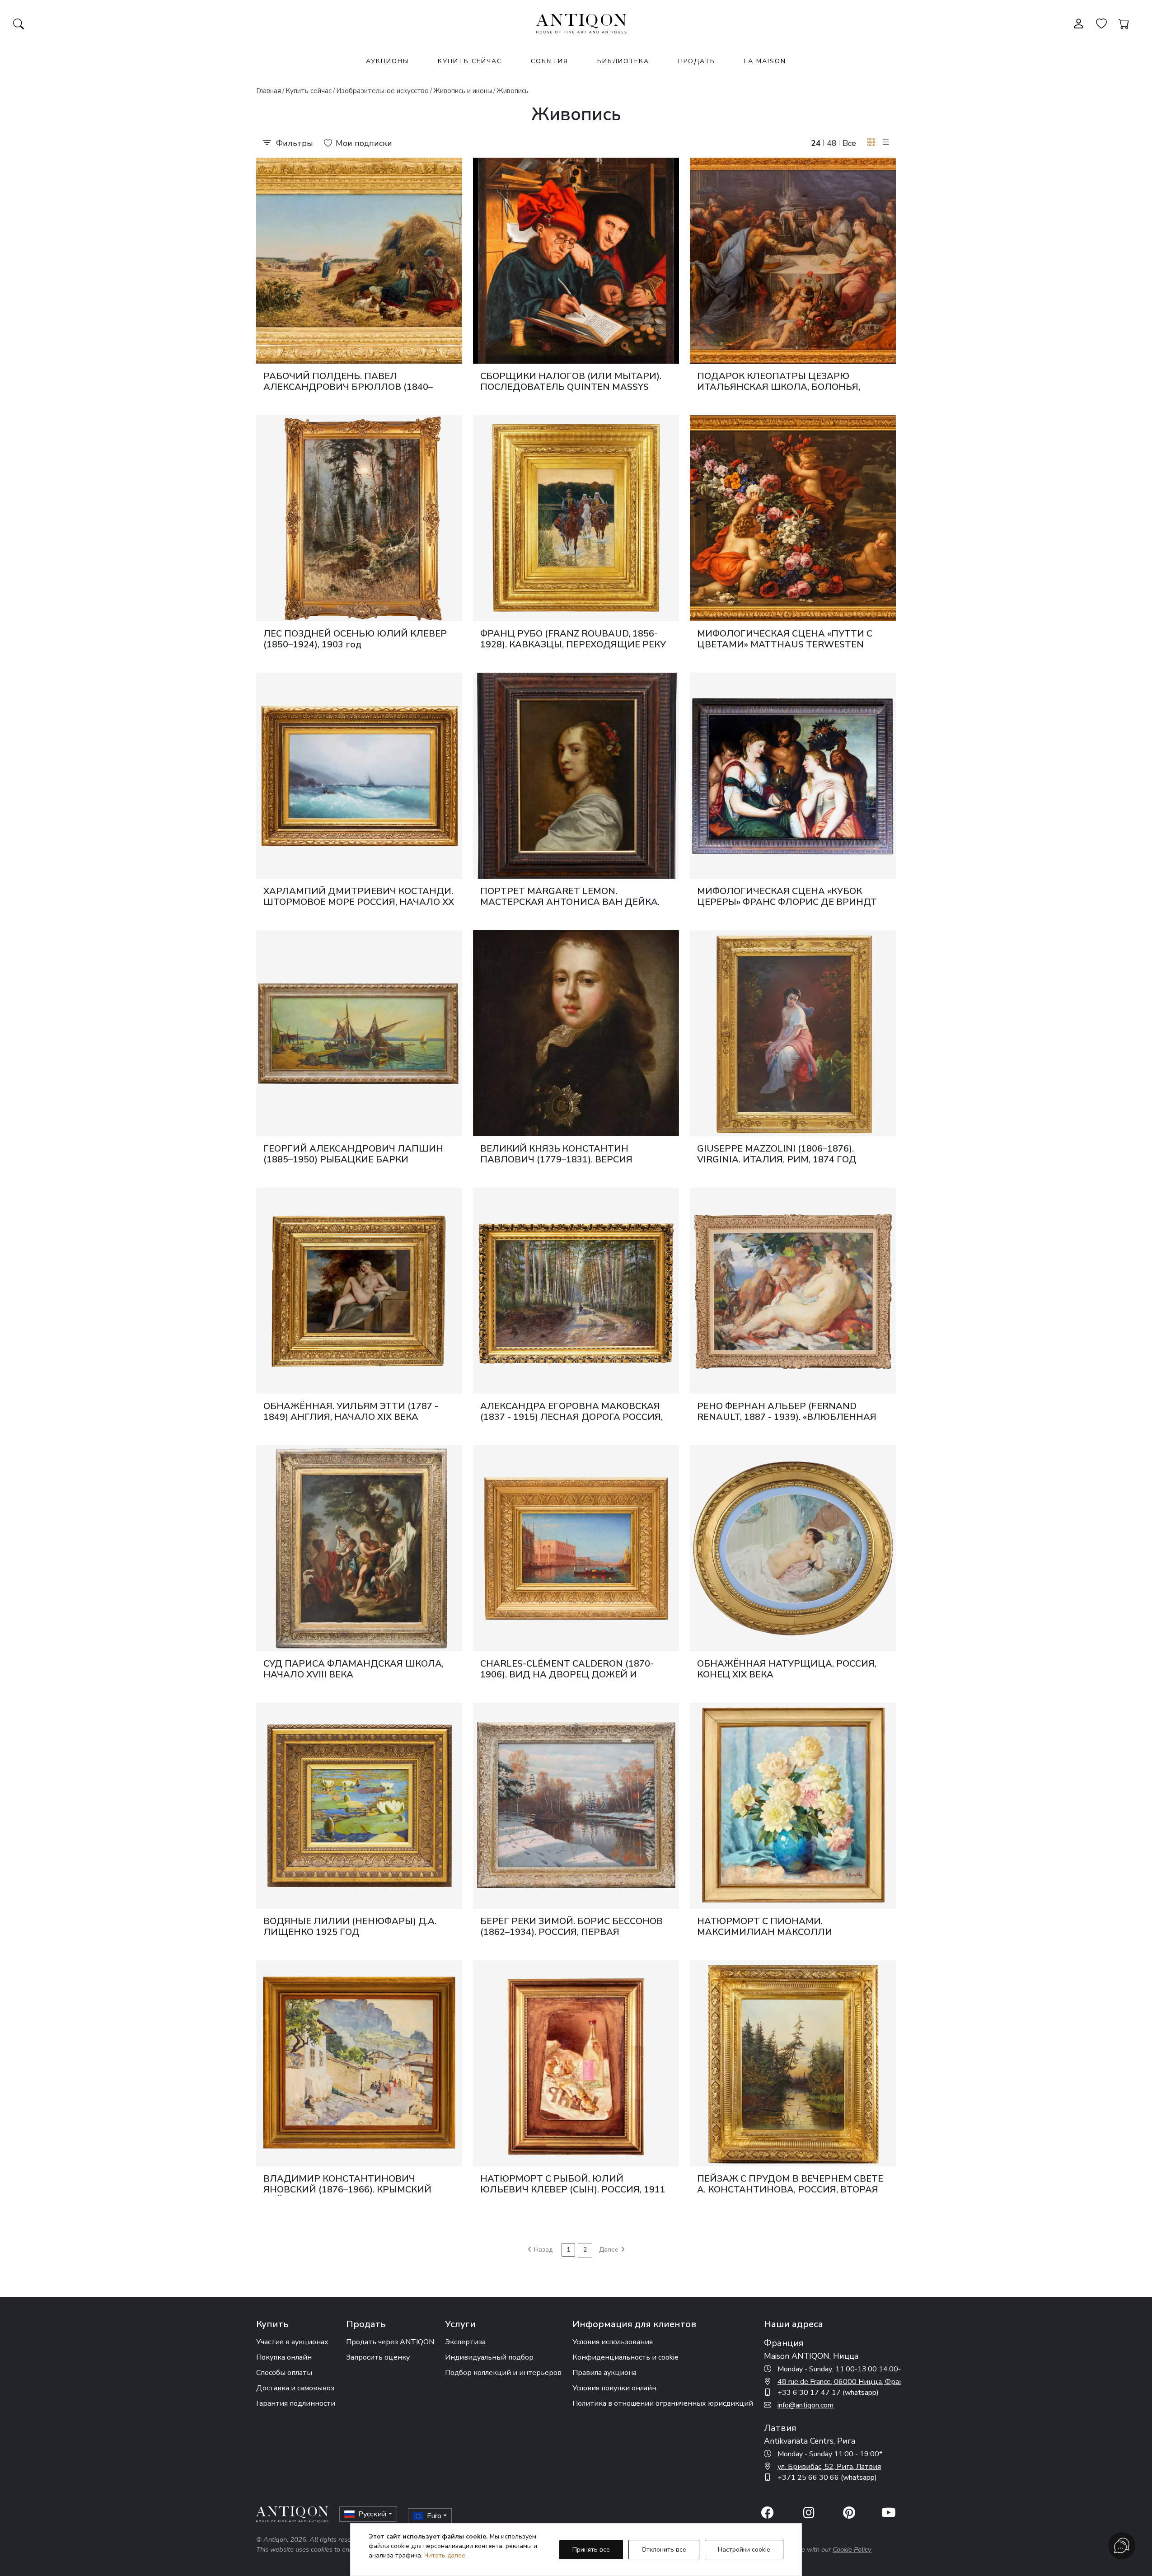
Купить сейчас (470, 61)
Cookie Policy (852, 2549)
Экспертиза (465, 2342)
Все (849, 143)
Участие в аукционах (292, 2342)
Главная (269, 91)
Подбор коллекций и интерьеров (503, 2373)
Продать (697, 61)
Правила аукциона (604, 2373)
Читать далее (445, 2555)
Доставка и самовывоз (295, 2388)
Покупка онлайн (284, 2357)
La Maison (765, 61)
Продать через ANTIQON (390, 2342)
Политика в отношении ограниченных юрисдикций (663, 2403)
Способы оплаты (284, 2373)
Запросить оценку (378, 2357)
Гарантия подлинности (296, 2403)
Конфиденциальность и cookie (625, 2357)
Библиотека (623, 61)
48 (832, 143)
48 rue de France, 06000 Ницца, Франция (847, 2382)
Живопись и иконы (463, 91)
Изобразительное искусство (382, 91)
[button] (871, 143)
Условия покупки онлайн (614, 2388)
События (550, 61)
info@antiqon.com (805, 2405)
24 (816, 143)
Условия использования (613, 2342)
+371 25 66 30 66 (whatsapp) (827, 2478)
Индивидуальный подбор (489, 2357)
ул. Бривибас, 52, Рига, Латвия (829, 2467)
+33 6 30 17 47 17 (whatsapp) (828, 2393)
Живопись (513, 91)
